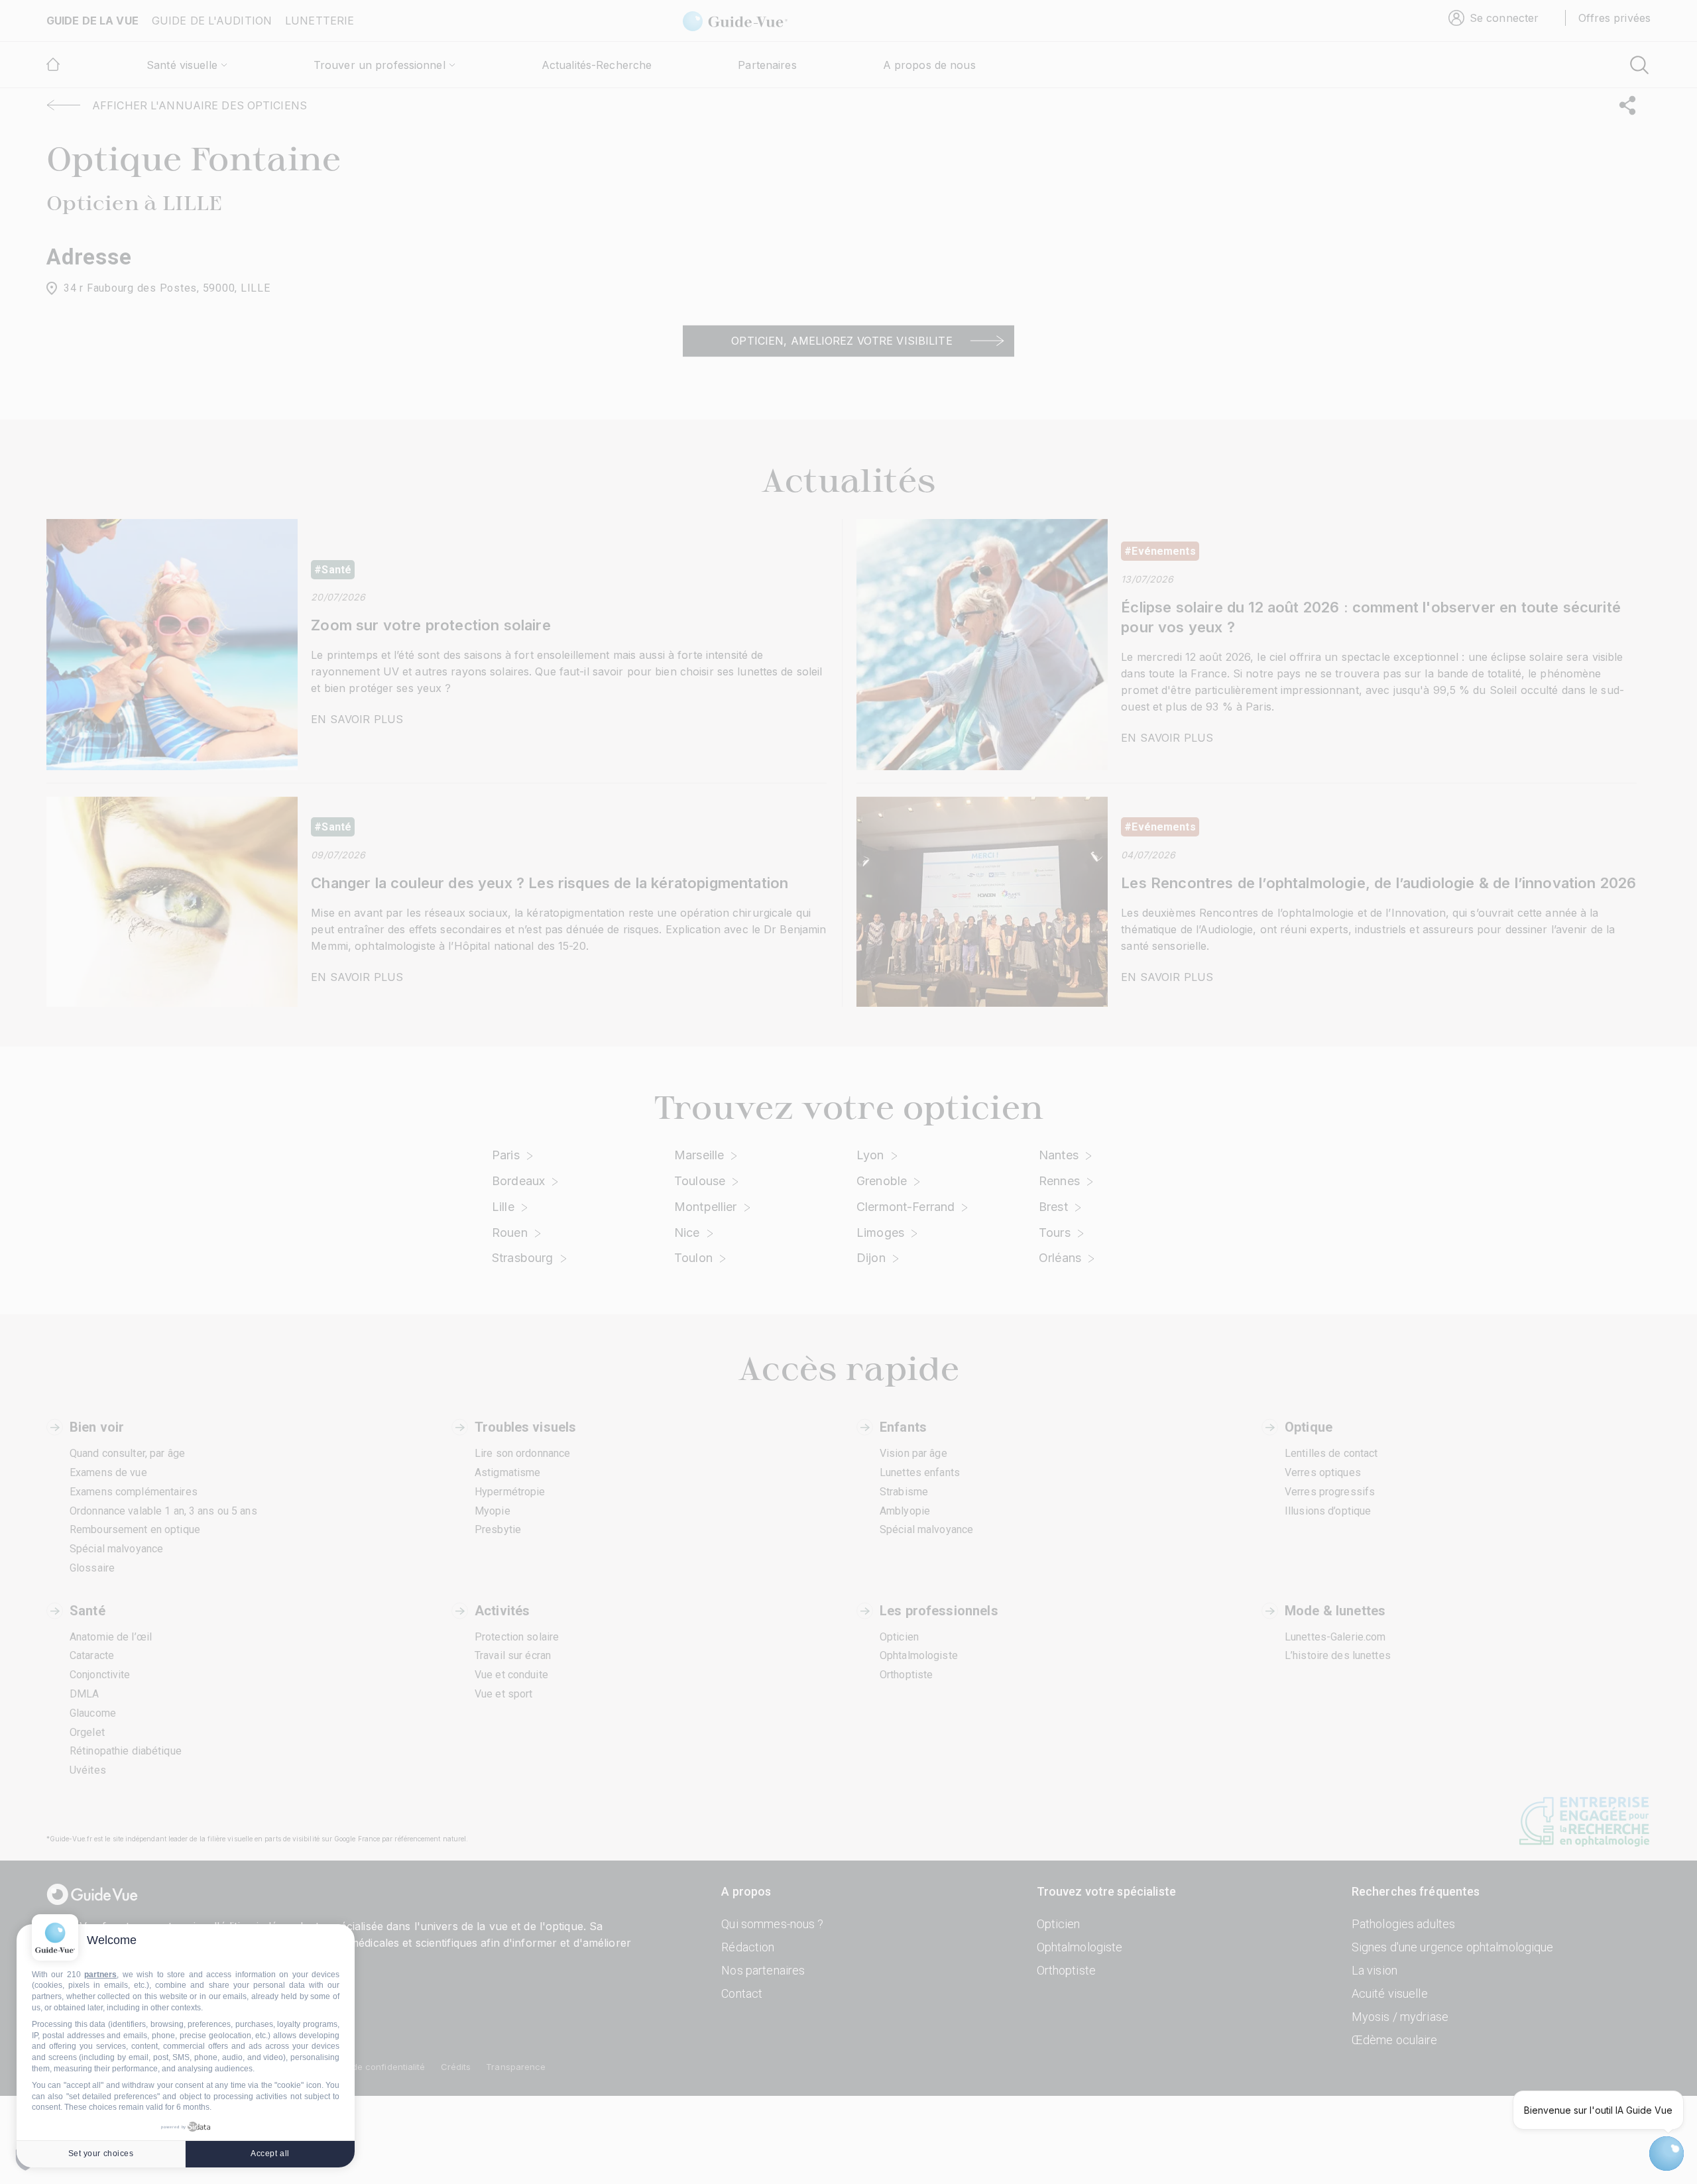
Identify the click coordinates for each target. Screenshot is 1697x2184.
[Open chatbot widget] (1667, 2154)
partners (100, 1975)
